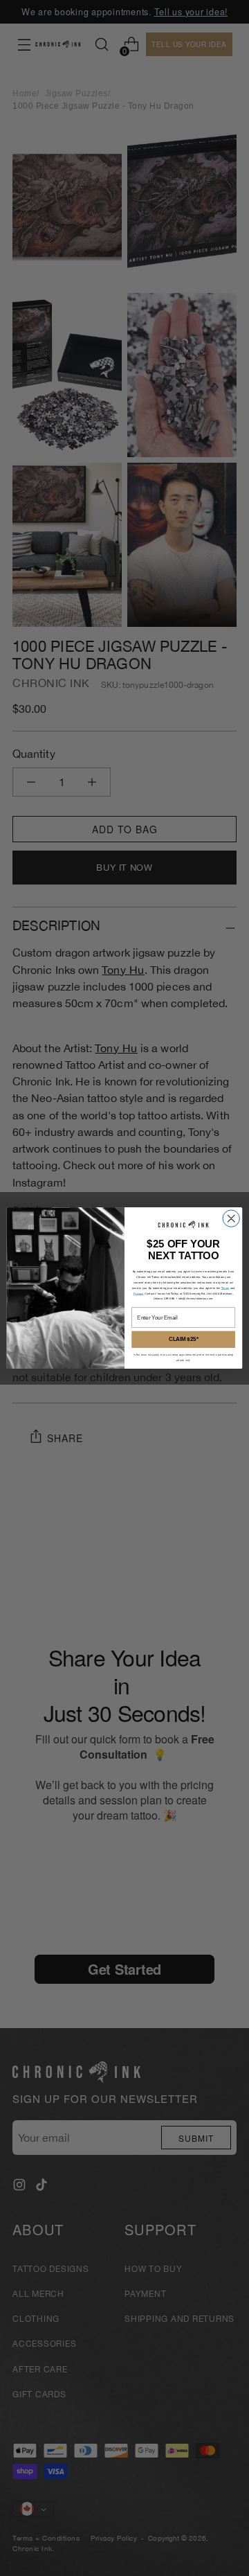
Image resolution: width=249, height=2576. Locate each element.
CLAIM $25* (184, 1339)
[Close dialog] (231, 1218)
